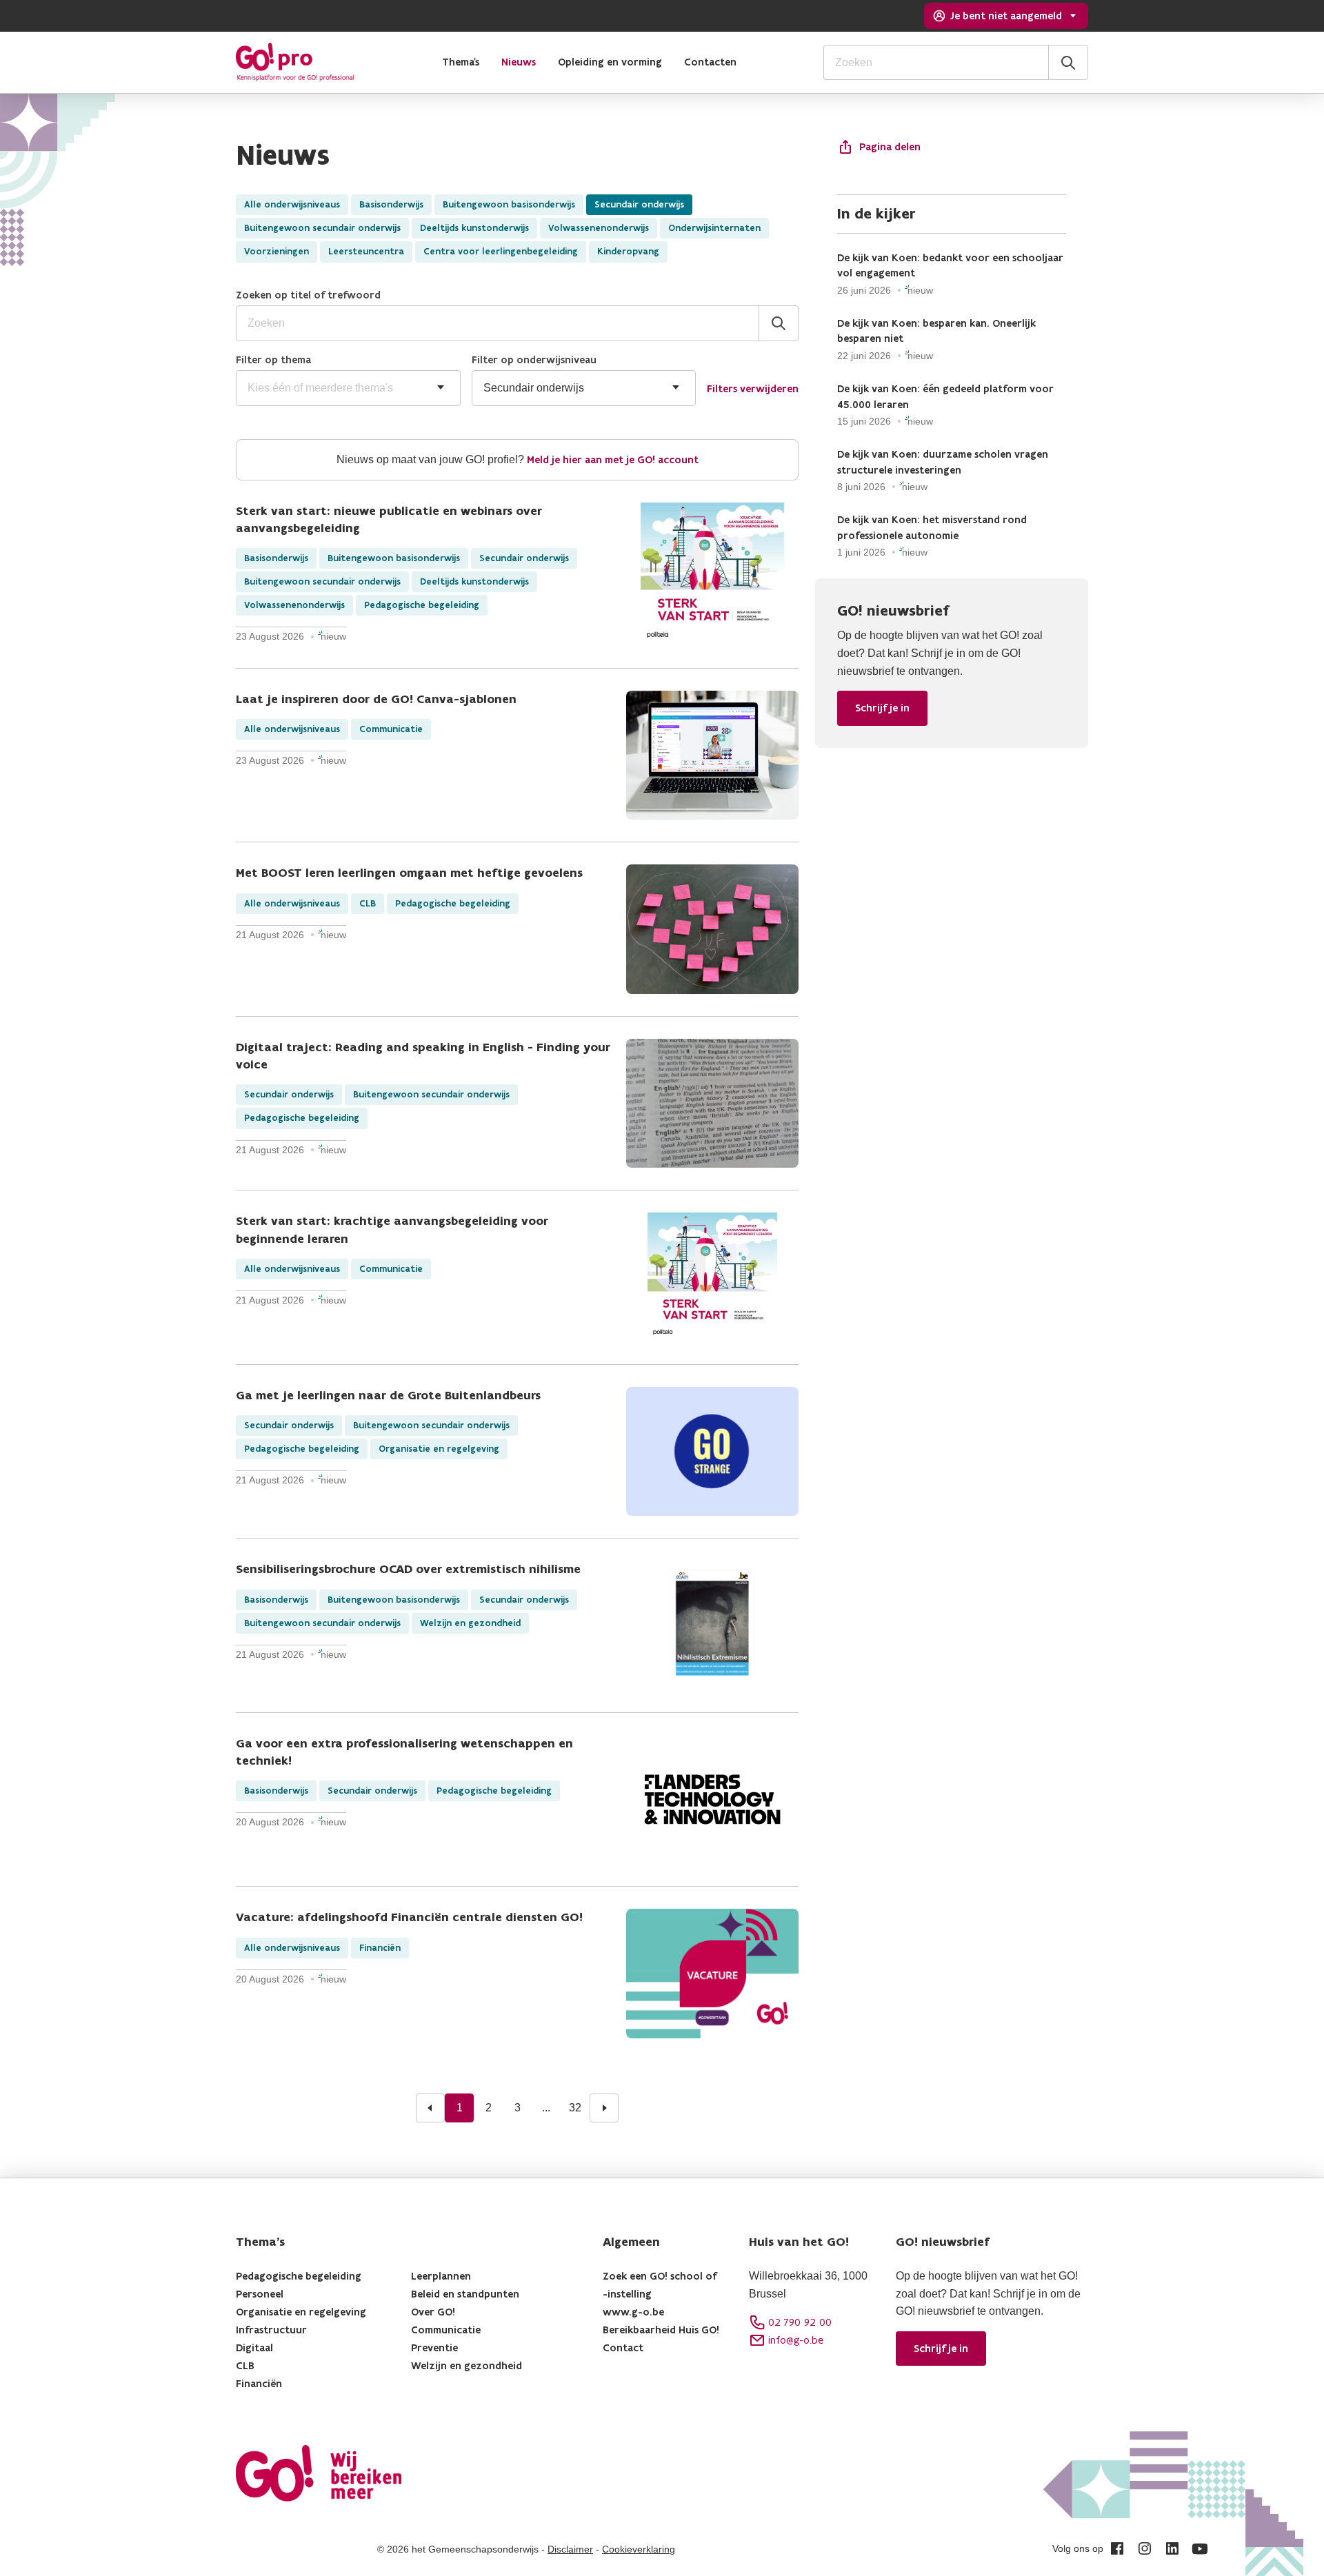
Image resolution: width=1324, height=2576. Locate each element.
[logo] (295, 62)
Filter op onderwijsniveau (534, 359)
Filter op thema (273, 359)
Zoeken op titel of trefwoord (308, 295)
